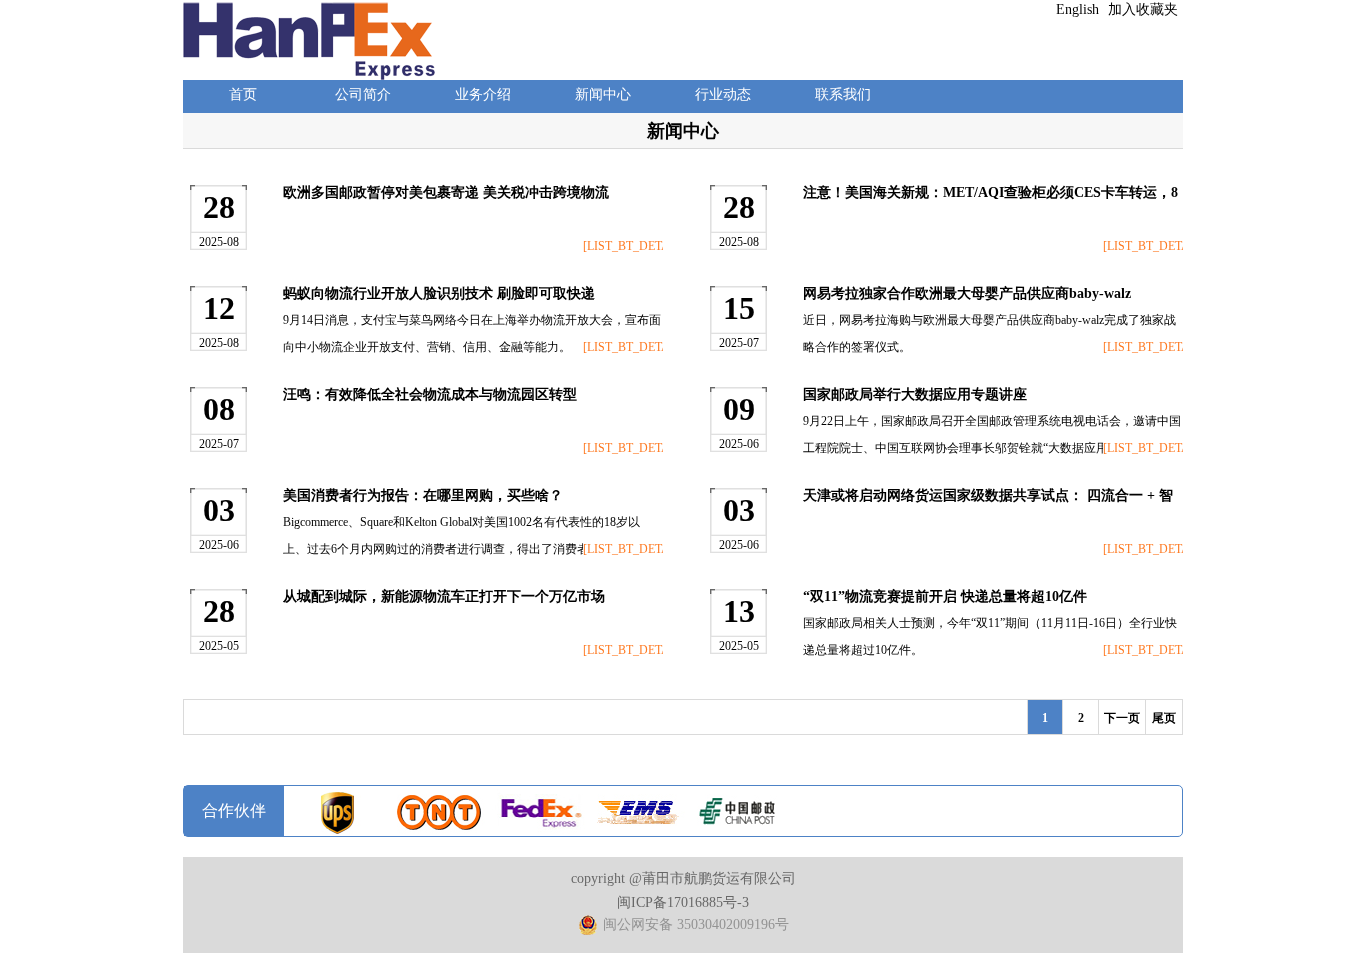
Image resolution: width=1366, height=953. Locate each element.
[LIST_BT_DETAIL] (623, 246)
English (1077, 9)
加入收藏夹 (1143, 9)
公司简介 (363, 94)
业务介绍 (483, 94)
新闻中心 (603, 94)
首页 (243, 94)
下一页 (1122, 718)
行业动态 (723, 94)
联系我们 (843, 94)
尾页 (1164, 718)
